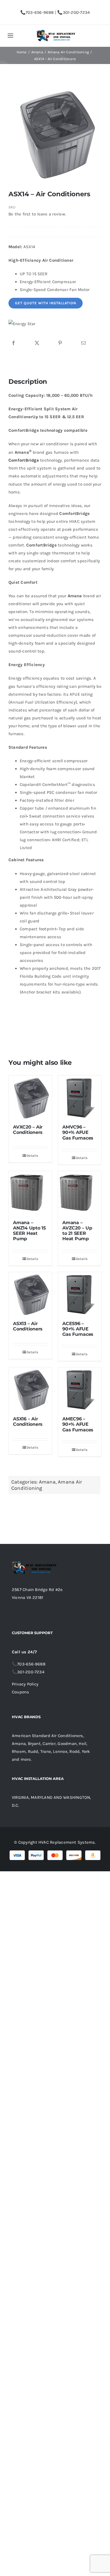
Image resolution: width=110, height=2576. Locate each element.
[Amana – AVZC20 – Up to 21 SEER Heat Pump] (80, 1193)
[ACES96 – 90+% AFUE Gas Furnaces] (80, 1294)
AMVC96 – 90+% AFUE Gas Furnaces (78, 1132)
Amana (47, 1482)
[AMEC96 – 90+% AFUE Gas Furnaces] (80, 1389)
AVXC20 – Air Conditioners (28, 1130)
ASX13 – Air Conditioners (28, 1326)
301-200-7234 (76, 12)
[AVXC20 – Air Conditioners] (30, 1097)
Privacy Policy (25, 1684)
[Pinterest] (60, 343)
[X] (37, 343)
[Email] (83, 343)
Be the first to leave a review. (37, 214)
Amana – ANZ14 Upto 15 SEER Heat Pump (29, 1231)
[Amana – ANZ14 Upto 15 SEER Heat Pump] (30, 1193)
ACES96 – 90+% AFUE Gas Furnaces (78, 1329)
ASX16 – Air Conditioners (28, 1422)
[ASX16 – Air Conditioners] (30, 1389)
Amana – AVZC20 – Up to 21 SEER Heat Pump (77, 1231)
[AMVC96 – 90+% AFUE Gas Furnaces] (80, 1097)
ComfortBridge (24, 460)
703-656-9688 (40, 12)
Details (32, 1156)
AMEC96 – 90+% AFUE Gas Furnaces (78, 1424)
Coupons (21, 1692)
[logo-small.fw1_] (56, 32)
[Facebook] (14, 343)
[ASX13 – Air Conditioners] (30, 1294)
